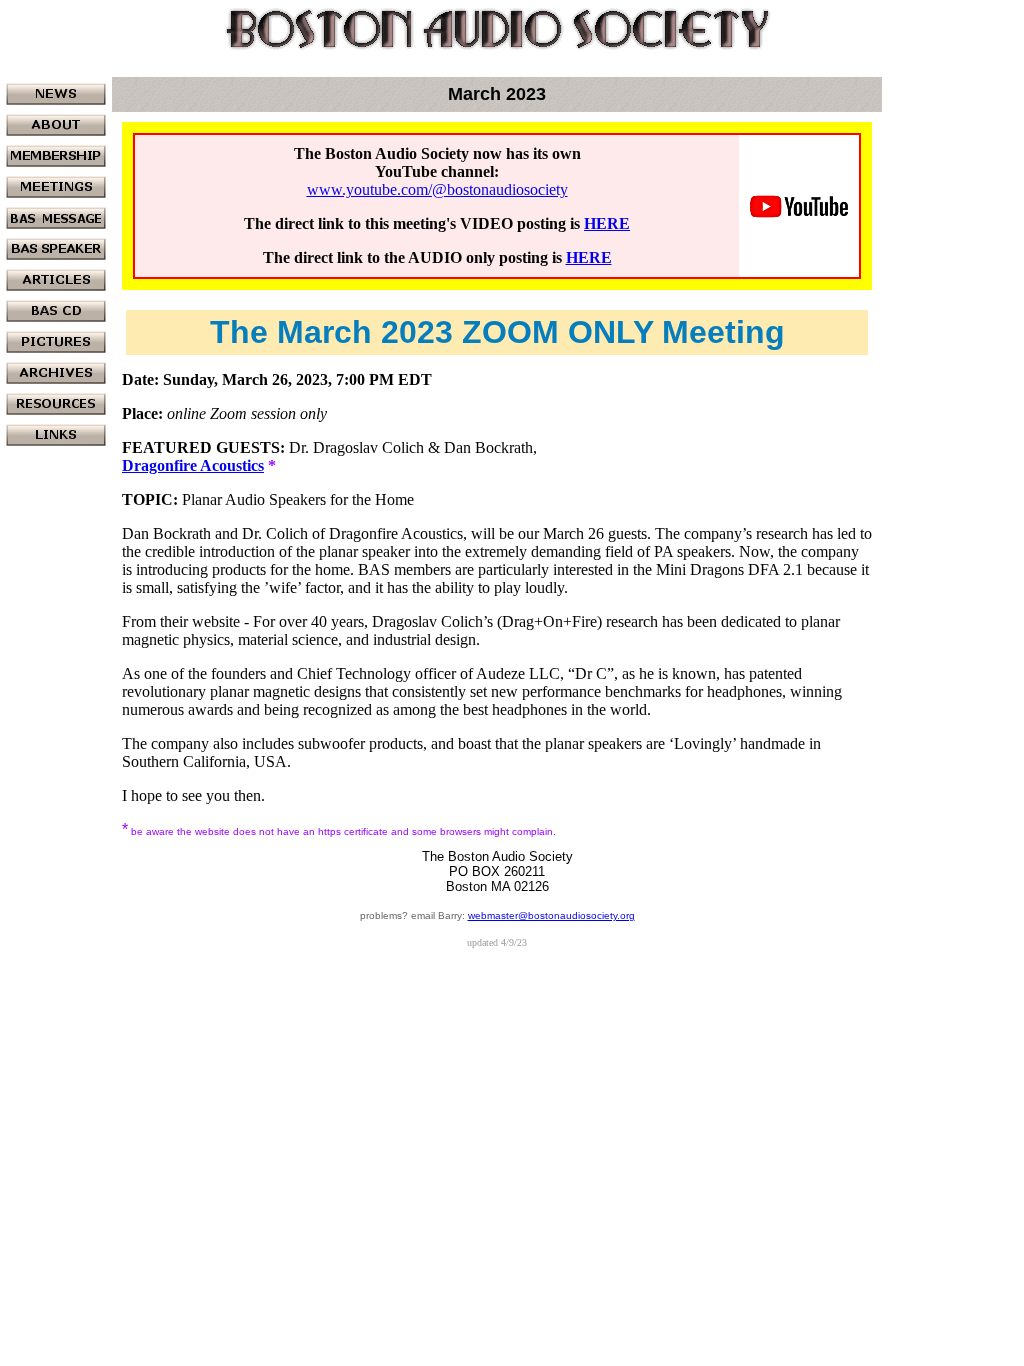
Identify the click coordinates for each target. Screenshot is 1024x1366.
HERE (607, 223)
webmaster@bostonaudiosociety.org (551, 915)
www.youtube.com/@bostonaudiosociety (437, 189)
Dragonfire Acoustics (193, 465)
